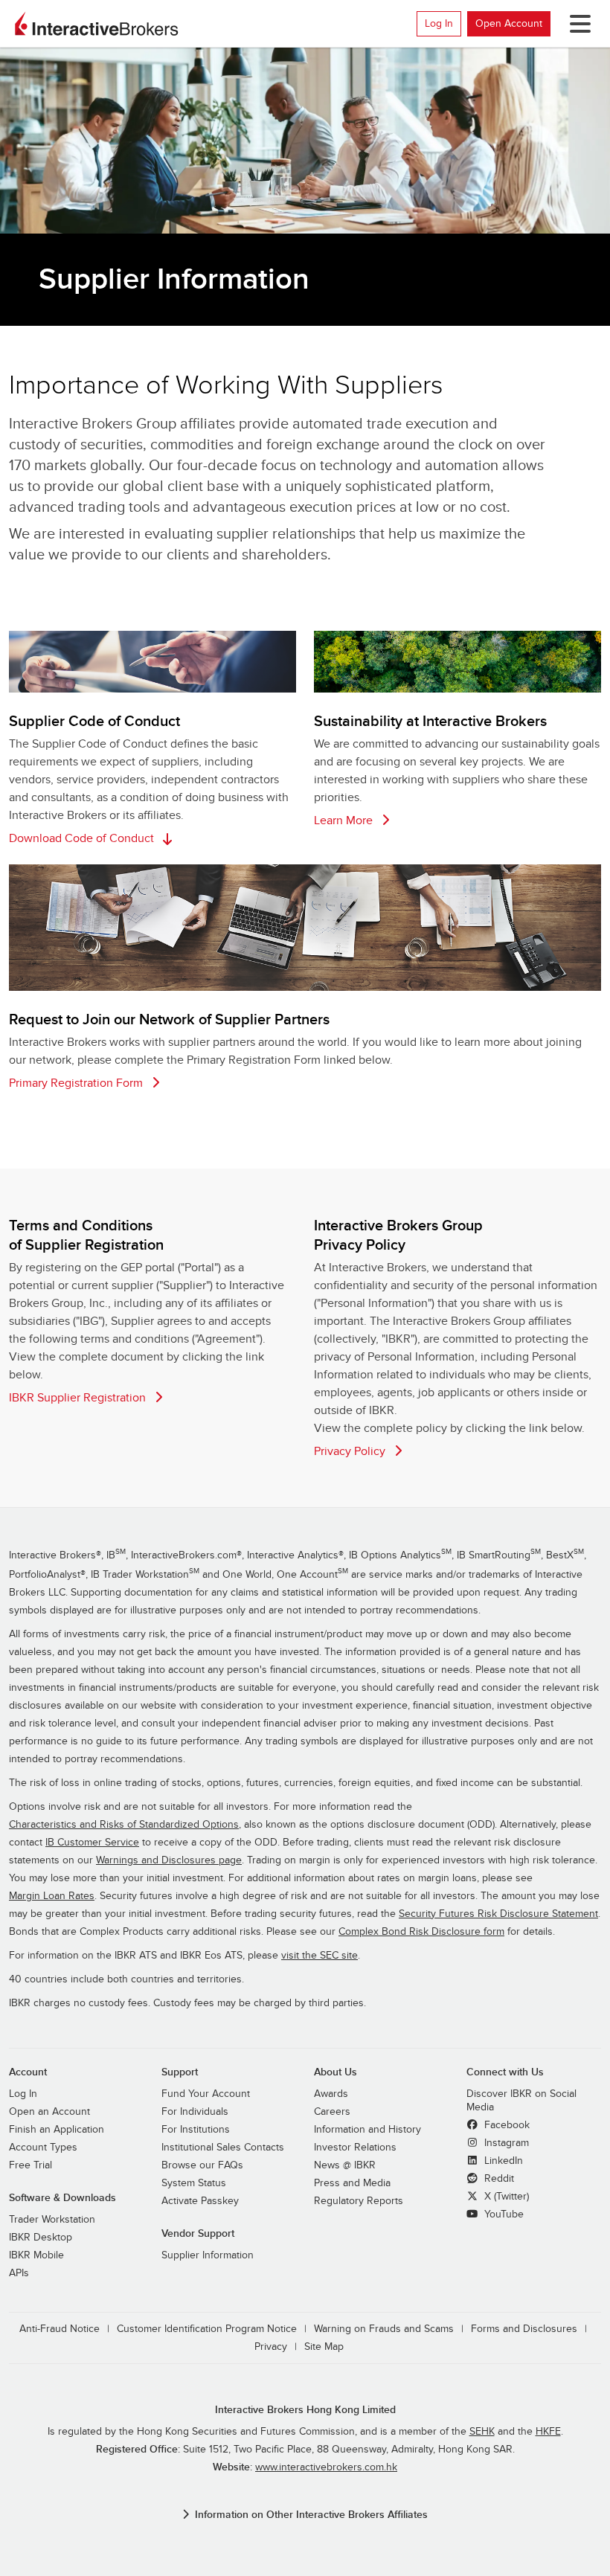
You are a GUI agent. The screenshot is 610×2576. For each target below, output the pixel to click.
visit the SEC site (320, 1956)
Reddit (498, 2179)
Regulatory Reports (359, 2201)
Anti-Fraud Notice (60, 2329)
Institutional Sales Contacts (223, 2148)
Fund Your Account (206, 2094)
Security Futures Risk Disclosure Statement (498, 1914)
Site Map (324, 2347)
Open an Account (49, 2112)
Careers (332, 2112)
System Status (194, 2183)
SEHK (482, 2432)
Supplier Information (208, 2255)
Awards (331, 2094)
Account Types (43, 2148)
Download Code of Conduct (83, 838)
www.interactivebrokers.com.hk (326, 2467)
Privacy (271, 2347)
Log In (439, 23)
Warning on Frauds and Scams (384, 2329)
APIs (19, 2273)
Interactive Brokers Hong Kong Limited (305, 2410)
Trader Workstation (52, 2220)
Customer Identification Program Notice (207, 2329)
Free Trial (30, 2165)
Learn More (345, 820)
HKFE (548, 2432)
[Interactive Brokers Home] (97, 24)
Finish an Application (57, 2130)
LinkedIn (502, 2161)
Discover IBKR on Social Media (521, 2101)
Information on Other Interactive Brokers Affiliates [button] (311, 2515)
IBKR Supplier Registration (79, 1398)
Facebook (505, 2125)
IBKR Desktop (41, 2238)
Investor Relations (355, 2148)
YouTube (503, 2214)
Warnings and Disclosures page (169, 1860)
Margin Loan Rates (52, 1896)
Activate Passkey (200, 2201)
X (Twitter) (505, 2197)
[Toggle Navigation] (577, 24)
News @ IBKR (345, 2165)
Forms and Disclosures (524, 2329)
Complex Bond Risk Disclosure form (421, 1932)
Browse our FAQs (202, 2165)
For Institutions (196, 2130)
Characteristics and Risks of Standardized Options (124, 1825)
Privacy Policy (351, 1451)
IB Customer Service (92, 1843)
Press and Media (352, 2183)
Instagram (505, 2143)
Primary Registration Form (77, 1083)
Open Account (509, 23)
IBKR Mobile (36, 2255)
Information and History (367, 2130)
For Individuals (195, 2112)
